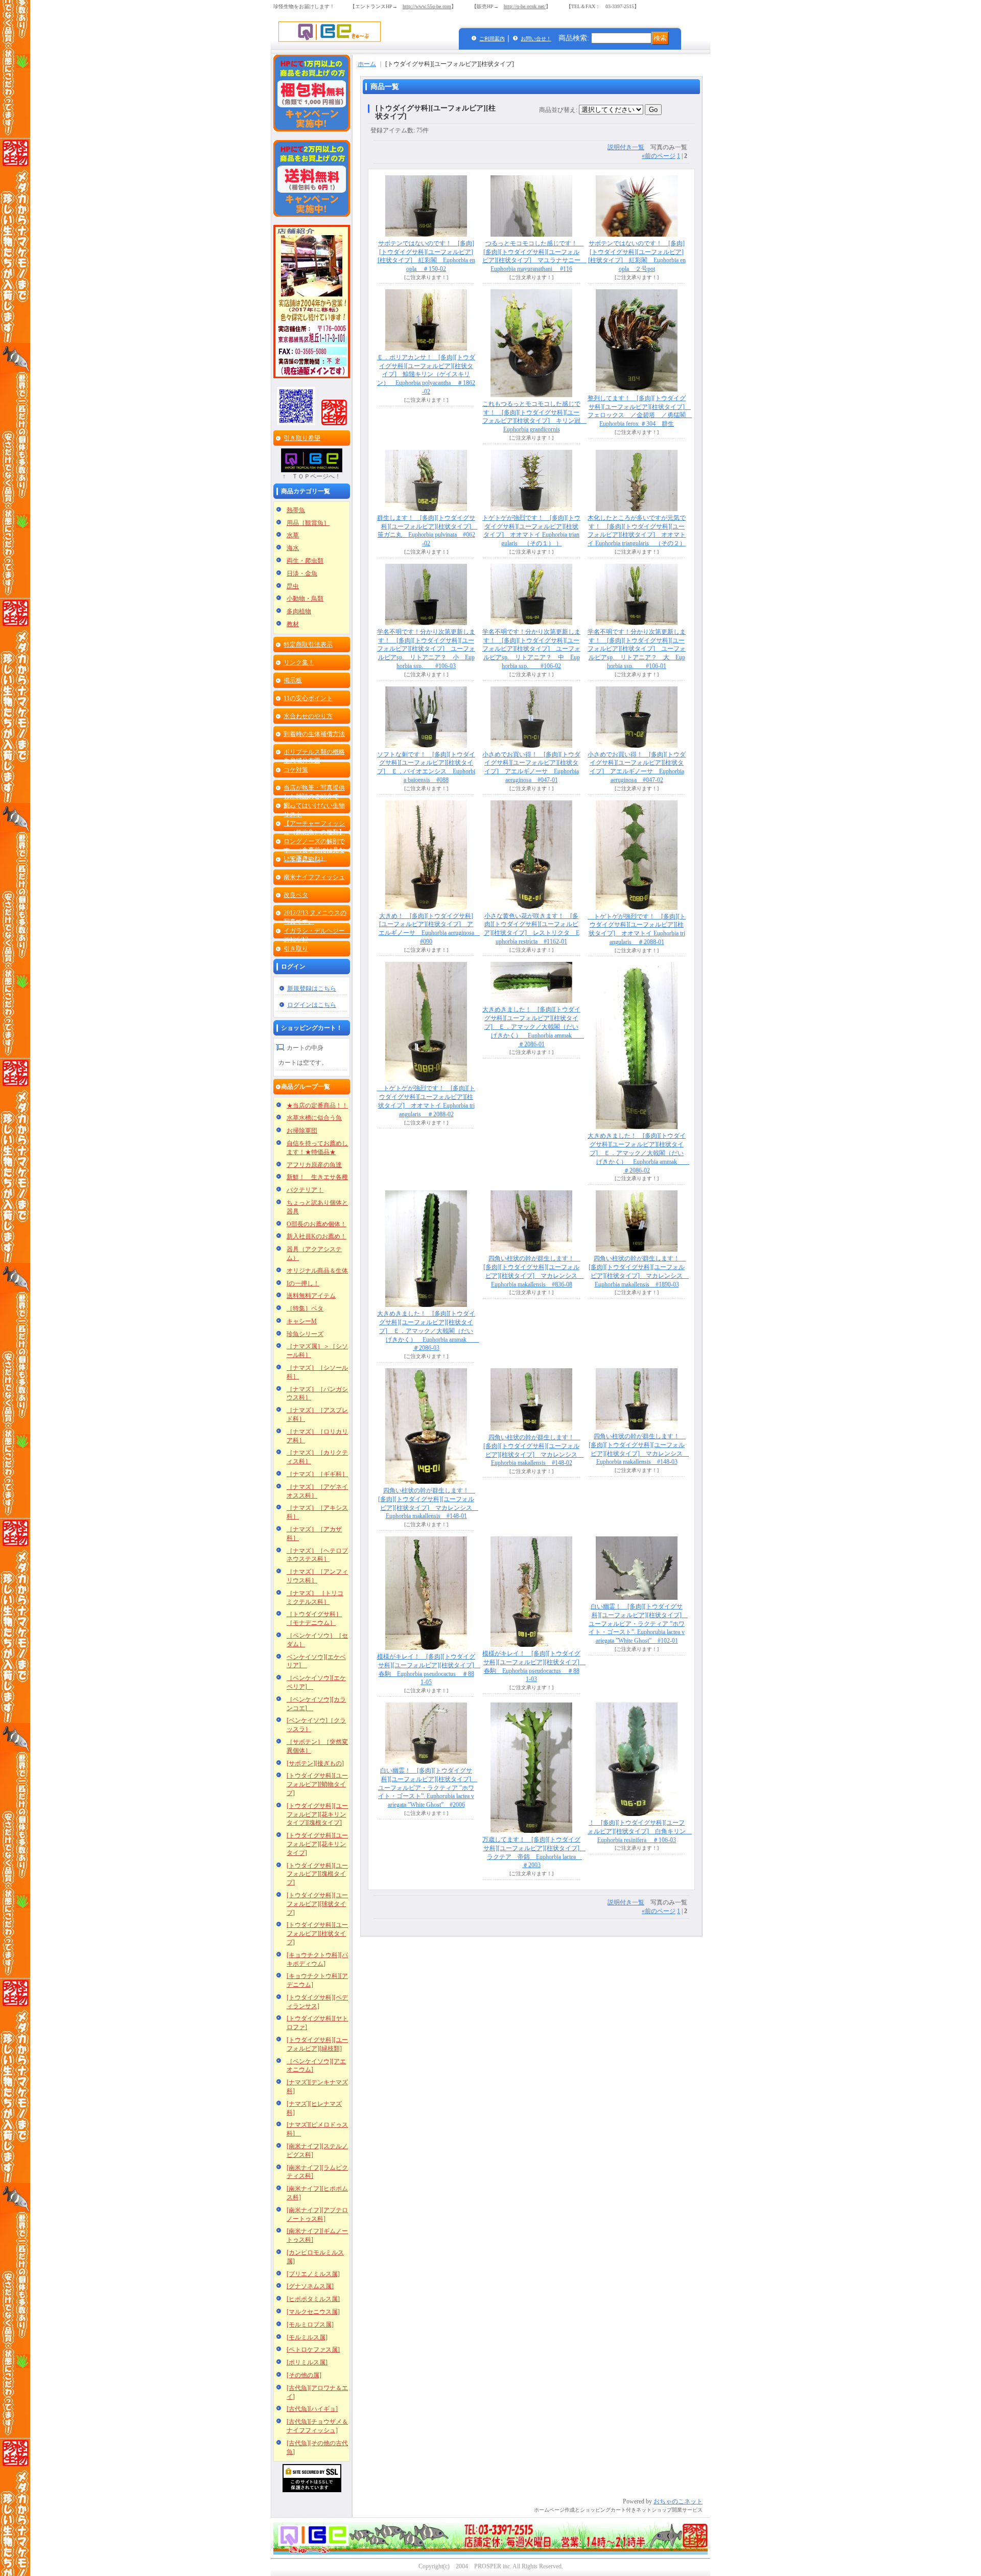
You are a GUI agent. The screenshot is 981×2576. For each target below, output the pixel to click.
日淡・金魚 (302, 573)
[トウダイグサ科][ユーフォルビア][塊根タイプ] (317, 1874)
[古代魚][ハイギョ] (312, 2409)
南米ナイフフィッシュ (314, 877)
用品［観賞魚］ (308, 523)
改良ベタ (296, 895)
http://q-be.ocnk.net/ (525, 6)
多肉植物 (299, 611)
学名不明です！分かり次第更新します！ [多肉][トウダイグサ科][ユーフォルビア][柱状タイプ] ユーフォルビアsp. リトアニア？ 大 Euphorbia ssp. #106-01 (637, 649)
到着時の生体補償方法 (314, 734)
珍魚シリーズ (305, 1334)
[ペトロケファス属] (313, 2350)
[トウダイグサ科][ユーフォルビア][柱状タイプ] (317, 1934)
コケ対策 (296, 770)
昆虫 (293, 586)
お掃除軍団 (302, 1131)
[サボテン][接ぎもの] (315, 1763)
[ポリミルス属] (307, 2362)
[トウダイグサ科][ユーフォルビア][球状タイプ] (317, 1904)
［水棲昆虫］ (302, 859)
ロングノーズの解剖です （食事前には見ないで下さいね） (314, 850)
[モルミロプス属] (310, 2325)
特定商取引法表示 (308, 645)
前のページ (659, 156)
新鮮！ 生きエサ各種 (317, 1177)
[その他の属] (304, 2375)
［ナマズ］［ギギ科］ (317, 1474)
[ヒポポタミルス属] (313, 2299)
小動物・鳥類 (305, 599)
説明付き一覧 (626, 147)
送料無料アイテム (311, 1296)
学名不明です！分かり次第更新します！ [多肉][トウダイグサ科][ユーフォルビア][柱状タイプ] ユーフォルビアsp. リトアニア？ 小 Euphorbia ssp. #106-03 (426, 649)
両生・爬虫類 (305, 561)
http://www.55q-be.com (427, 6)
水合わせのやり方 (308, 716)
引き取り (296, 949)
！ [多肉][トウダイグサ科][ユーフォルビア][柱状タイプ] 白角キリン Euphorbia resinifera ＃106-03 (640, 1831)
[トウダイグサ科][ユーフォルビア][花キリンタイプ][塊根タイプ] (317, 1814)
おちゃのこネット (678, 2501)
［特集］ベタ (305, 1308)
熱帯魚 (296, 510)
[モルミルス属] (307, 2337)
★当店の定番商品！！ (317, 1106)
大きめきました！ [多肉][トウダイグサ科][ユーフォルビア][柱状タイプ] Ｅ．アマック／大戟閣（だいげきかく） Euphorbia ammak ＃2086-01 (533, 1027)
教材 (293, 624)
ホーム (367, 64)
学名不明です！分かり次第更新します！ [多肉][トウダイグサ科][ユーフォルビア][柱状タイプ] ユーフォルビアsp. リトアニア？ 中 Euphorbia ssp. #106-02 (531, 649)
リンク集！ (299, 662)
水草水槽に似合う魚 (314, 1118)
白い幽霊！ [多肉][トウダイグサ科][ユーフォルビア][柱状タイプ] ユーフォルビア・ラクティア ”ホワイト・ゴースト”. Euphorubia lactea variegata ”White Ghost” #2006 (428, 1788)
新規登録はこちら (312, 988)
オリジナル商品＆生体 (317, 1271)
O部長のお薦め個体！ (317, 1224)
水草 (293, 535)
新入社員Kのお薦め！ (317, 1236)
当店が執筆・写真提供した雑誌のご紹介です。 (314, 796)
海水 (293, 548)
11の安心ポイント (308, 698)
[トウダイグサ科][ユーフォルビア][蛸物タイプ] (317, 1784)
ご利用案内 (492, 39)
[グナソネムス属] (310, 2286)
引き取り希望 (302, 438)
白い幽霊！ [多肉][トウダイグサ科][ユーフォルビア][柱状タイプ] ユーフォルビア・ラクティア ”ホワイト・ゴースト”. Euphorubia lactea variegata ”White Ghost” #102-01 (638, 1624)
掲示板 (293, 680)
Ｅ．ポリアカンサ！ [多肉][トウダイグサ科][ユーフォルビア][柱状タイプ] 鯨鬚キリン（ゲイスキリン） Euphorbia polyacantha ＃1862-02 (426, 374)
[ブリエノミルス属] (313, 2274)
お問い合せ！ (536, 39)
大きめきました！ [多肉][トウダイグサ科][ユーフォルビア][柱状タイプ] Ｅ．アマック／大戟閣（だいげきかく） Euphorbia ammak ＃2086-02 (638, 1153)
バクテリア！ (305, 1190)
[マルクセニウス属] (313, 2312)
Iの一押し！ (303, 1283)
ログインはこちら (312, 1005)
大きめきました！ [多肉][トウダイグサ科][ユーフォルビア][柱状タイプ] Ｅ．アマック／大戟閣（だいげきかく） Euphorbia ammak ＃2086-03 (428, 1331)
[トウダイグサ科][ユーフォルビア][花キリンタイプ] (317, 1844)
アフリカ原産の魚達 (314, 1165)
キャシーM (302, 1321)
